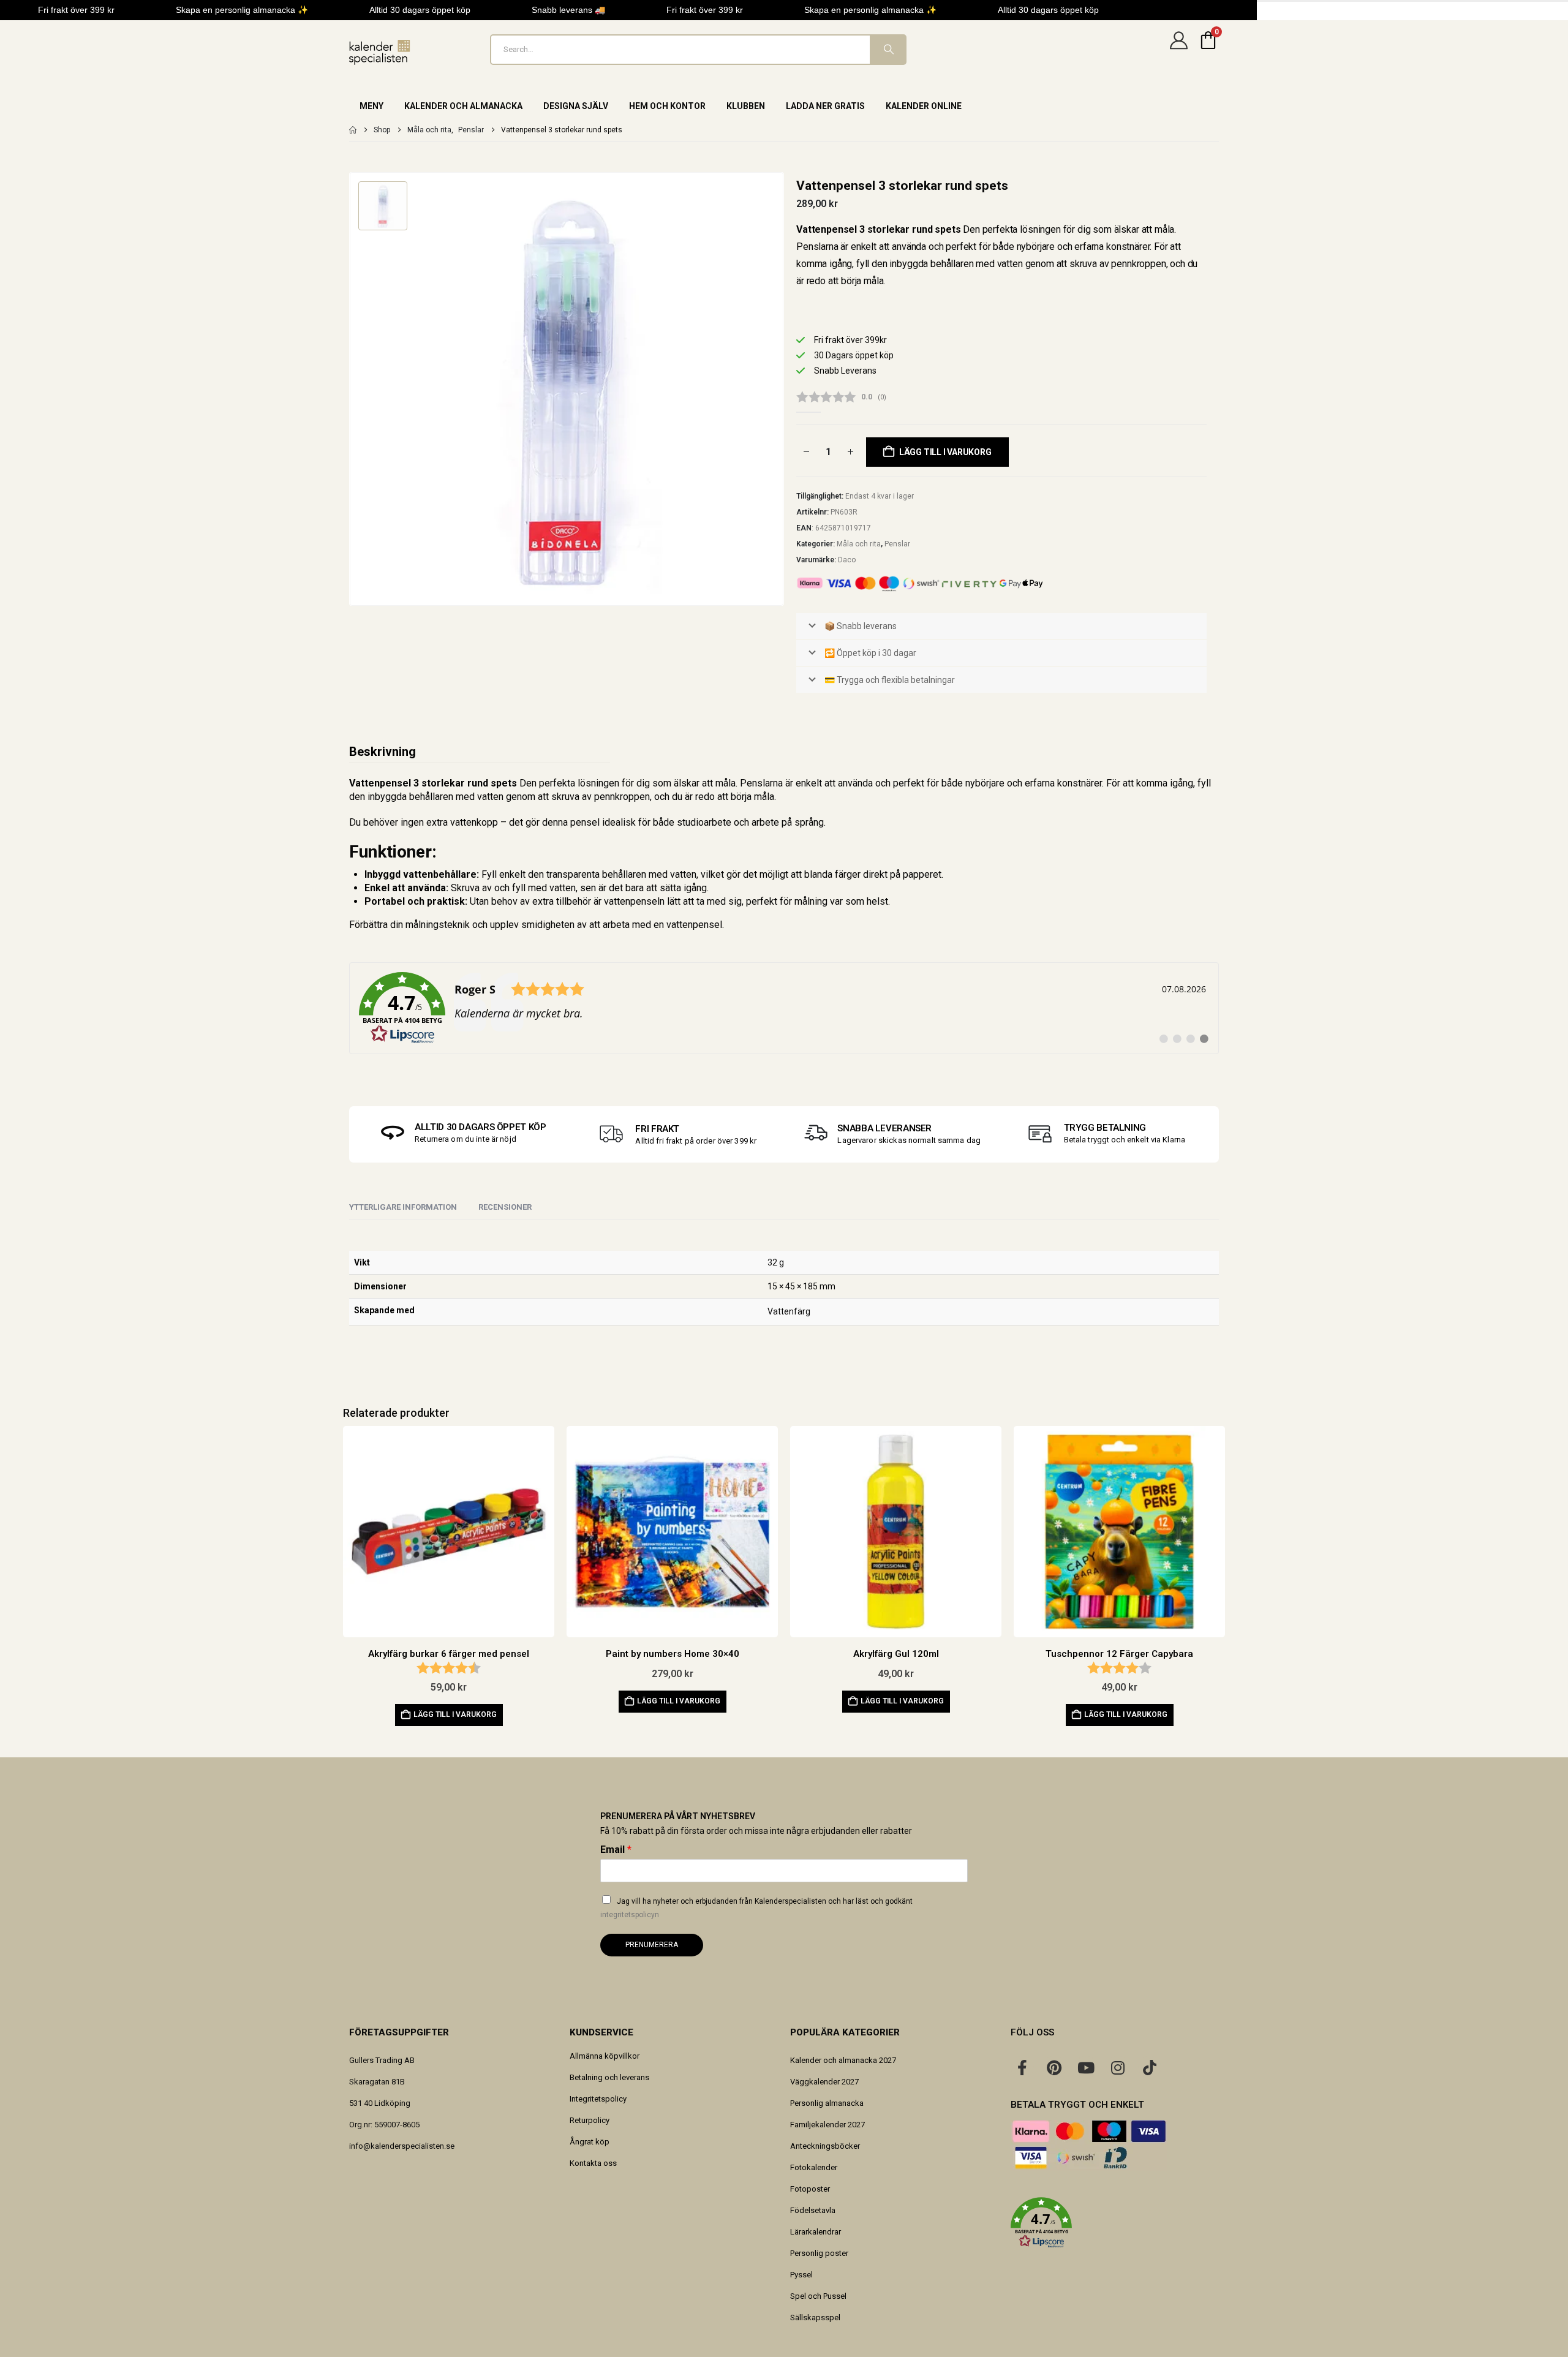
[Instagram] (1118, 2067)
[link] (784, 1008)
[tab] (505, 1208)
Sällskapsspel (815, 2317)
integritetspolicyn (630, 1915)
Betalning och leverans (609, 2077)
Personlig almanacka (827, 2103)
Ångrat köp (590, 2142)
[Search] (888, 50)
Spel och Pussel (818, 2296)
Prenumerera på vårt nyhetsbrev (678, 1816)
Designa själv (576, 106)
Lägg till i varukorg (945, 452)
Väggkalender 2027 (824, 2082)
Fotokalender (814, 2167)
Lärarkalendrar (816, 2232)
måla (726, 783)
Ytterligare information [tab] (403, 1207)
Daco (847, 560)
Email (616, 1850)
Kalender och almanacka (463, 106)
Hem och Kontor (667, 106)
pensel (707, 925)
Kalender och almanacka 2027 (843, 2060)
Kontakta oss (593, 2163)
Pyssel (801, 2275)
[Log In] (1178, 50)
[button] (1115, 2223)
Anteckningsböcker (825, 2146)
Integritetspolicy (598, 2099)
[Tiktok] (1150, 2067)
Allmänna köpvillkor (605, 2056)
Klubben (746, 106)
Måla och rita (859, 544)
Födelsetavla (813, 2210)
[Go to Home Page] (353, 130)
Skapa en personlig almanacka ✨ (242, 10)
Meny (371, 106)
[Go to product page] (449, 1532)
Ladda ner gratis (825, 106)
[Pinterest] (1054, 2067)
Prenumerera (652, 1945)
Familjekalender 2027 (827, 2125)
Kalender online (924, 106)
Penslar (897, 544)
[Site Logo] (380, 52)
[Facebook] (1022, 2067)
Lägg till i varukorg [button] (455, 1714)
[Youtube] (1086, 2067)
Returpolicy (590, 2120)
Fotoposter (810, 2189)
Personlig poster (819, 2253)
